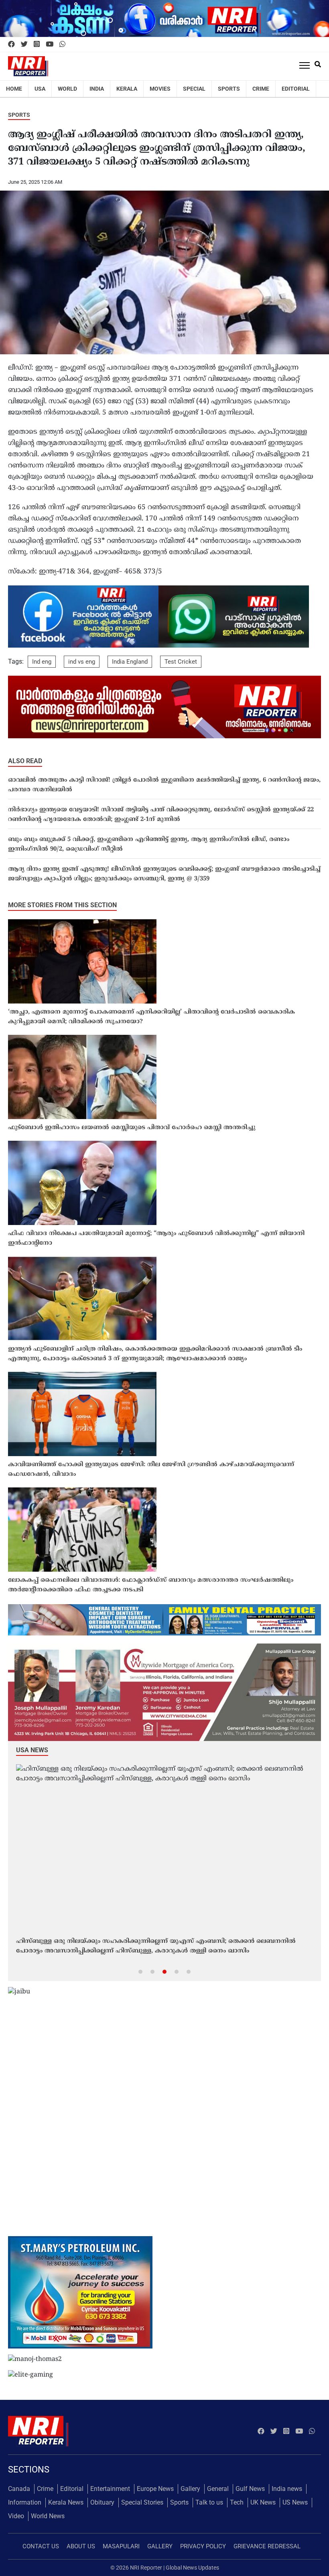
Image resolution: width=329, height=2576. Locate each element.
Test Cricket (181, 662)
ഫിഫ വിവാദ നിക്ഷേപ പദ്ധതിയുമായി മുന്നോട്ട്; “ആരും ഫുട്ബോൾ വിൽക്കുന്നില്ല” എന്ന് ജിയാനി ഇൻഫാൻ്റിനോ (156, 1238)
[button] (140, 1971)
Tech (237, 2502)
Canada (19, 2489)
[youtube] (50, 45)
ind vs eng (82, 662)
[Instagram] (37, 45)
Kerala (127, 89)
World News (48, 2516)
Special (194, 89)
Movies (160, 89)
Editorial (296, 89)
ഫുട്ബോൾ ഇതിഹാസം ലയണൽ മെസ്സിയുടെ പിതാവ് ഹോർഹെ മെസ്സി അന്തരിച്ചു (132, 1128)
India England (130, 662)
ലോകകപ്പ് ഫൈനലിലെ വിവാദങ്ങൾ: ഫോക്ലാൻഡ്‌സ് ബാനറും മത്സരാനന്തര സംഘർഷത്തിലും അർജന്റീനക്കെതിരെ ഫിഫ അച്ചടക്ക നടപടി (151, 1585)
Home (14, 89)
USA (40, 89)
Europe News (155, 2489)
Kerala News (66, 2502)
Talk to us (209, 2502)
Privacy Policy (203, 2546)
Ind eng (42, 662)
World (67, 89)
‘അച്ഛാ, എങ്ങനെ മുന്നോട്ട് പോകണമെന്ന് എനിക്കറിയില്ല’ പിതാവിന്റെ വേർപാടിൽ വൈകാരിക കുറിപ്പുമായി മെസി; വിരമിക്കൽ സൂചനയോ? (151, 1017)
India (97, 89)
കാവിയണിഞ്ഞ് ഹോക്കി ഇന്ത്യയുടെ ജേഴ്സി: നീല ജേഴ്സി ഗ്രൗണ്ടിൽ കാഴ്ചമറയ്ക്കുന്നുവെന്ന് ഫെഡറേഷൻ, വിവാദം (151, 1470)
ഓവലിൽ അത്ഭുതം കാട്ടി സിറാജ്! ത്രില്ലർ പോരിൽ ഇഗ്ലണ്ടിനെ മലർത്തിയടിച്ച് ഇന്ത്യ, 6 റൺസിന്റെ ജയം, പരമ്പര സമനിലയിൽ (164, 785)
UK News (263, 2502)
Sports (229, 89)
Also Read (25, 761)
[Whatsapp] (62, 45)
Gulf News (250, 2489)
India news (287, 2489)
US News (295, 2502)
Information (25, 2502)
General (218, 2489)
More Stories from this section (62, 905)
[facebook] (11, 45)
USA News (32, 1750)
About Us (81, 2546)
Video (16, 2516)
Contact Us (41, 2546)
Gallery (190, 2489)
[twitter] (24, 45)
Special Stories (142, 2502)
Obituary (102, 2502)
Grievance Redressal (267, 2546)
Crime (261, 89)
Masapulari (121, 2546)
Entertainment (110, 2489)
